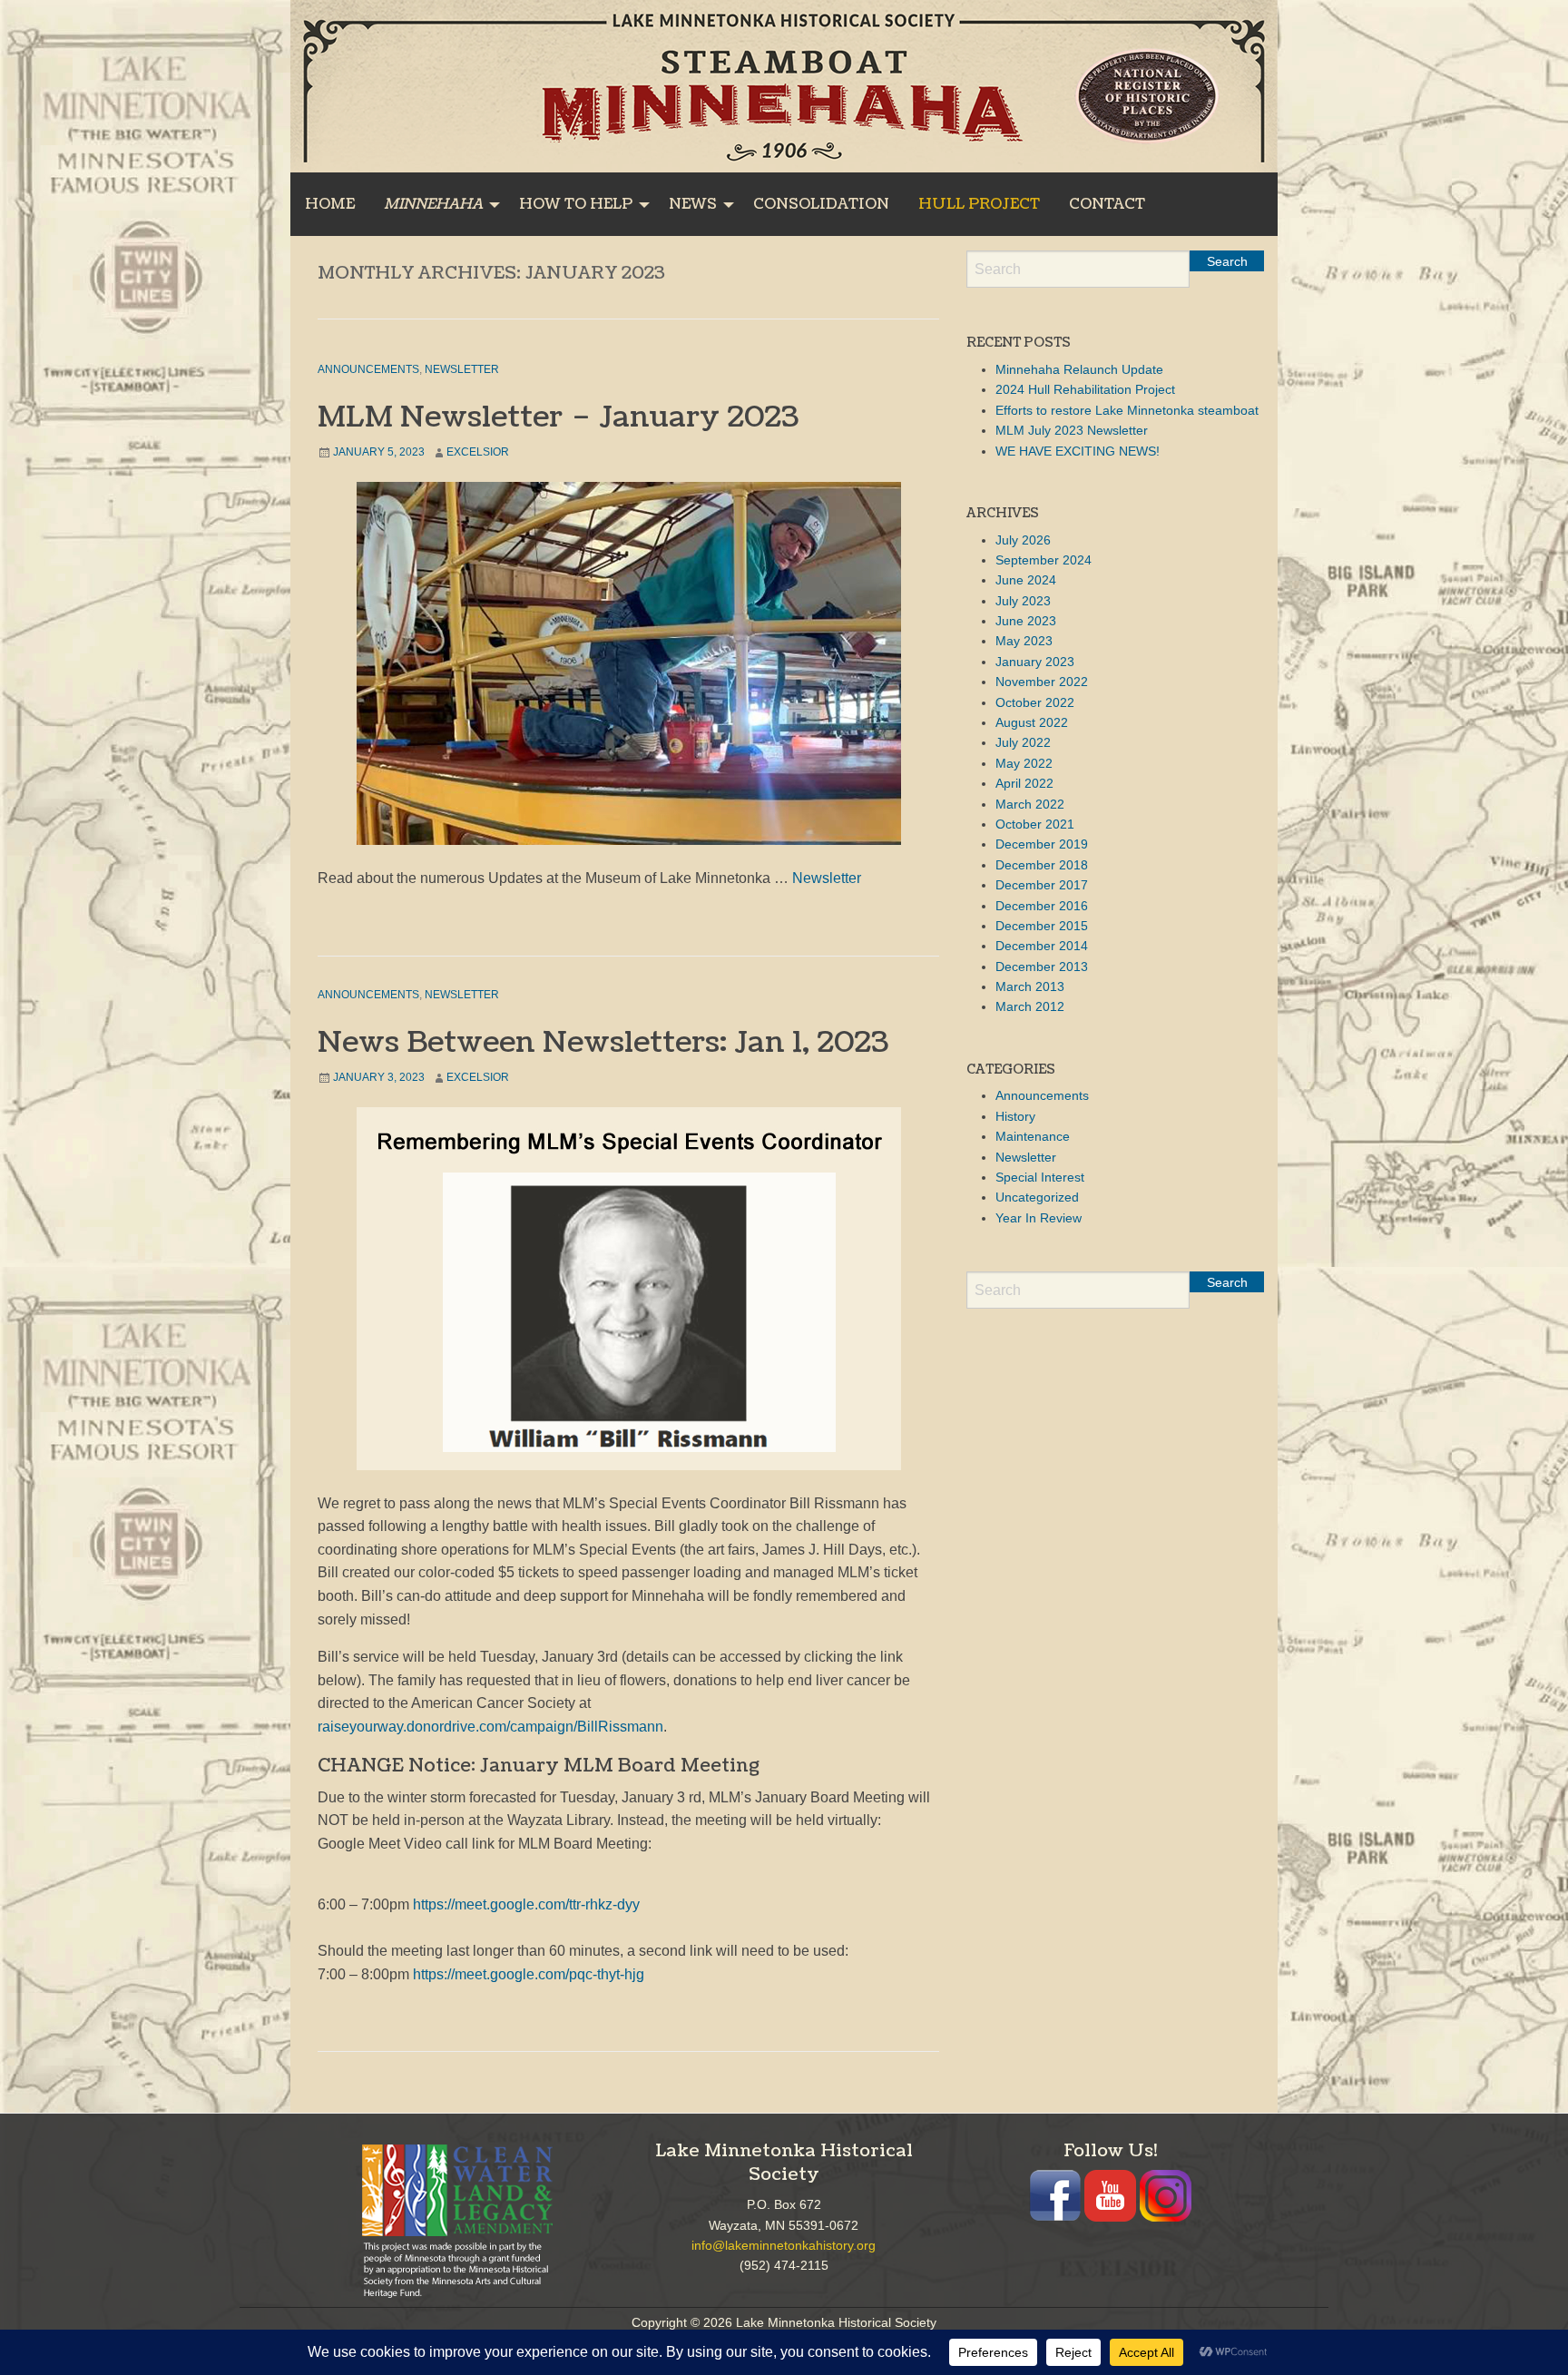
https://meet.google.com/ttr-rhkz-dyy (526, 1904)
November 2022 (1042, 682)
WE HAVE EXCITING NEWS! (1078, 451)
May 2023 (1024, 641)
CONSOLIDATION (821, 204)
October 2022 (1035, 702)
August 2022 (1032, 722)
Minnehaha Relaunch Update (1079, 369)
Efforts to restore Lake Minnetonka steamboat (1127, 410)
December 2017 (1042, 885)
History (1015, 1116)
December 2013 (1042, 967)
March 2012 (1030, 1006)
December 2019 (1042, 844)
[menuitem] (330, 204)
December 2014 (1042, 946)
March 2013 (1030, 986)
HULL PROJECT (979, 204)
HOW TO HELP (576, 204)
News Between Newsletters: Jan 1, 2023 (603, 1042)
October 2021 (1035, 824)
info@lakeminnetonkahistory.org (784, 2245)
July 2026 (1023, 540)
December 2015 (1042, 926)
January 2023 (1035, 662)
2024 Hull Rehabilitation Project (1085, 389)
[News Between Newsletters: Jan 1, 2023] (628, 1289)
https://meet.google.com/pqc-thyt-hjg (529, 1974)
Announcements (368, 369)
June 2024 (1026, 580)
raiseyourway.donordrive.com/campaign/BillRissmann (490, 1727)
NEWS (693, 204)
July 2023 (1023, 601)
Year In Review (1039, 1218)
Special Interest (1040, 1177)
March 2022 (1030, 804)
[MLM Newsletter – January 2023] (628, 663)
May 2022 (1024, 763)
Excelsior (478, 452)
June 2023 (1026, 621)
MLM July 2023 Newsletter (1072, 430)
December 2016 (1042, 906)
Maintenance (1033, 1136)
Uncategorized (1037, 1197)
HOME (330, 204)
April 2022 (1024, 783)
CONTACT (1107, 204)
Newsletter (462, 369)
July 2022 (1023, 742)
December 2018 (1042, 865)
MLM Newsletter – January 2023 (558, 417)
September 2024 (1044, 560)
